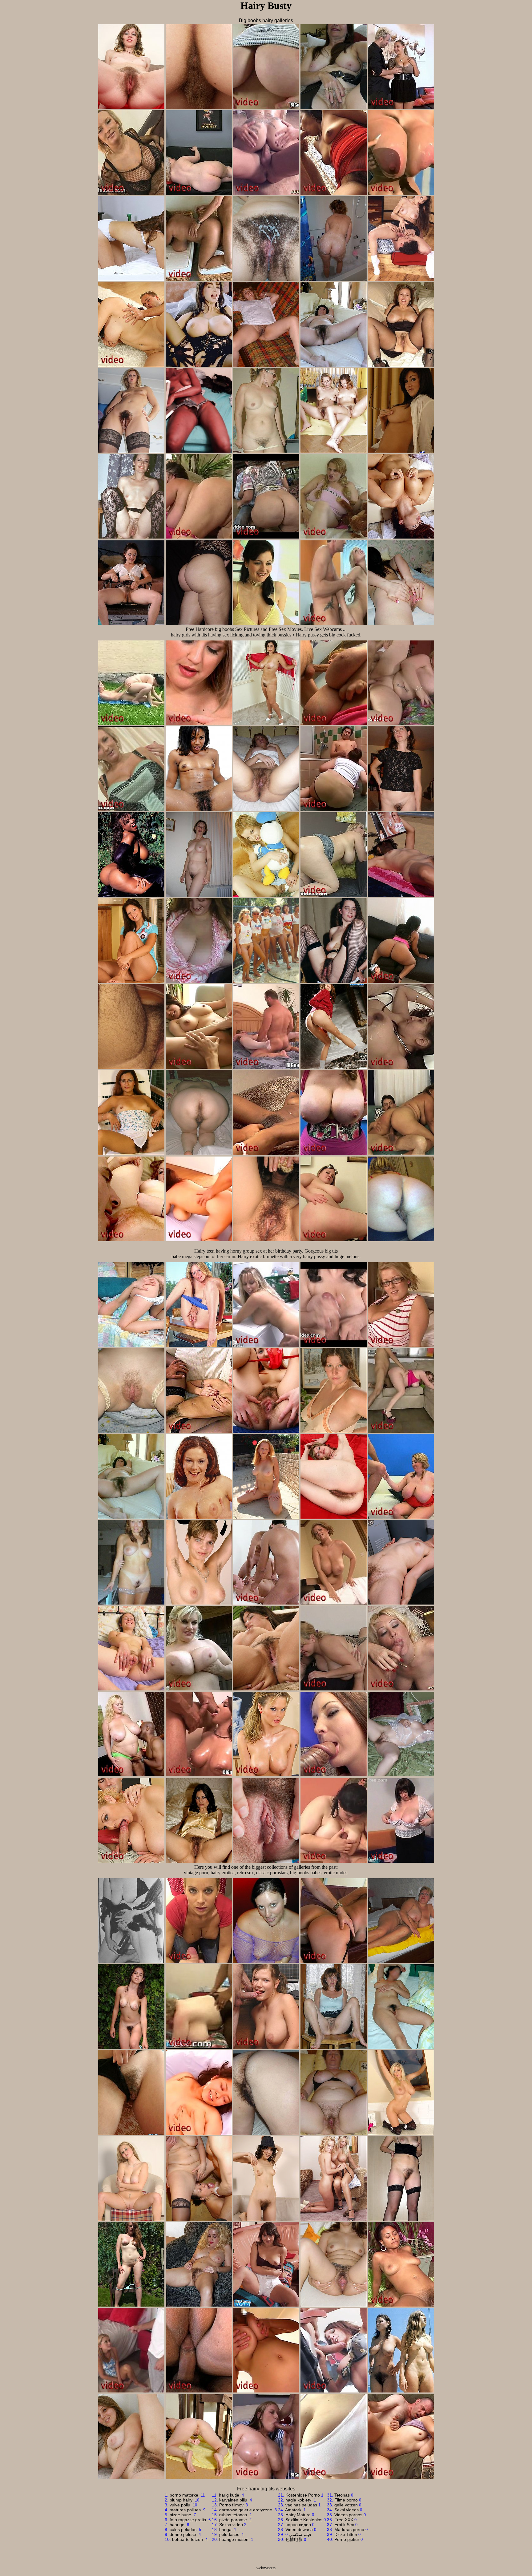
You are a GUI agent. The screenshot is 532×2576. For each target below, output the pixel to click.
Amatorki (294, 2510)
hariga (226, 2530)
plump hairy (182, 2500)
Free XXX (344, 2520)
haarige (178, 2525)
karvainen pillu (234, 2500)
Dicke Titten (346, 2534)
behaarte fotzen (188, 2539)
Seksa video (231, 2525)
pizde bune (181, 2515)
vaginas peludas (301, 2505)
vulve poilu (181, 2505)
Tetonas (342, 2495)
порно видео (298, 2525)
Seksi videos (347, 2510)
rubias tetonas (234, 2515)
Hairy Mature (298, 2515)
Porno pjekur (347, 2539)
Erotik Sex (344, 2525)
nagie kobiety (299, 2500)
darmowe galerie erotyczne (246, 2510)
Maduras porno (349, 2530)
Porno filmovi (232, 2505)
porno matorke (185, 2495)
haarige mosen (234, 2539)
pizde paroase (234, 2520)
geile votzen (346, 2505)
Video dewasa (299, 2530)
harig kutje (230, 2495)
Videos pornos (348, 2515)
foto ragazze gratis (188, 2520)
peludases (230, 2534)
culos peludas (184, 2530)
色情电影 (294, 2539)
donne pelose (183, 2534)
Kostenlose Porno (303, 2495)
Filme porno (346, 2500)
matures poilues (186, 2510)
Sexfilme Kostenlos (304, 2520)
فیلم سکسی (300, 2534)
